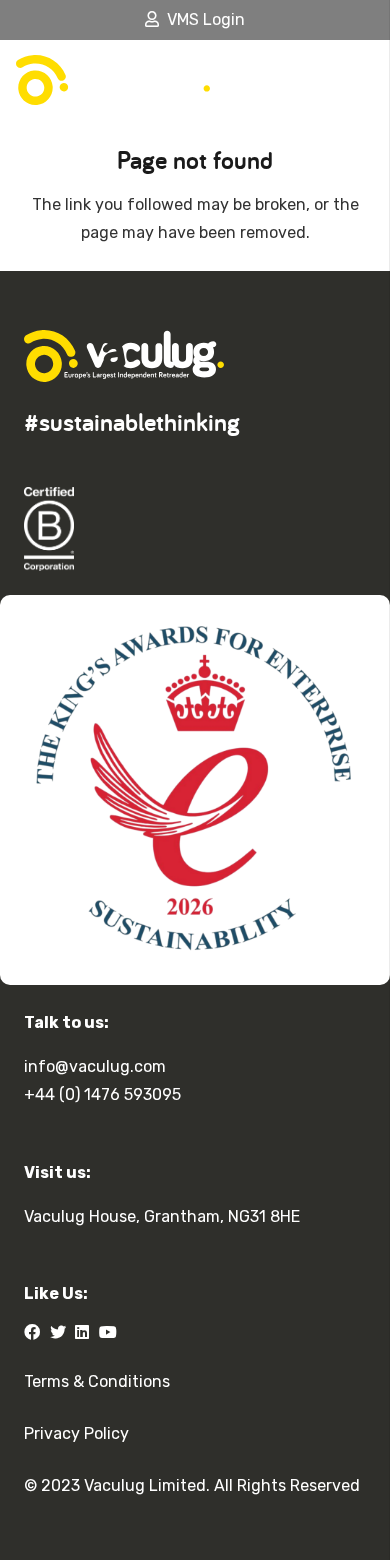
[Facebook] (32, 1332)
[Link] (113, 80)
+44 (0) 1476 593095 (102, 1094)
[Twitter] (58, 1332)
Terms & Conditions (97, 1381)
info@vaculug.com (95, 1066)
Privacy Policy (76, 1433)
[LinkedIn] (82, 1332)
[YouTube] (108, 1332)
